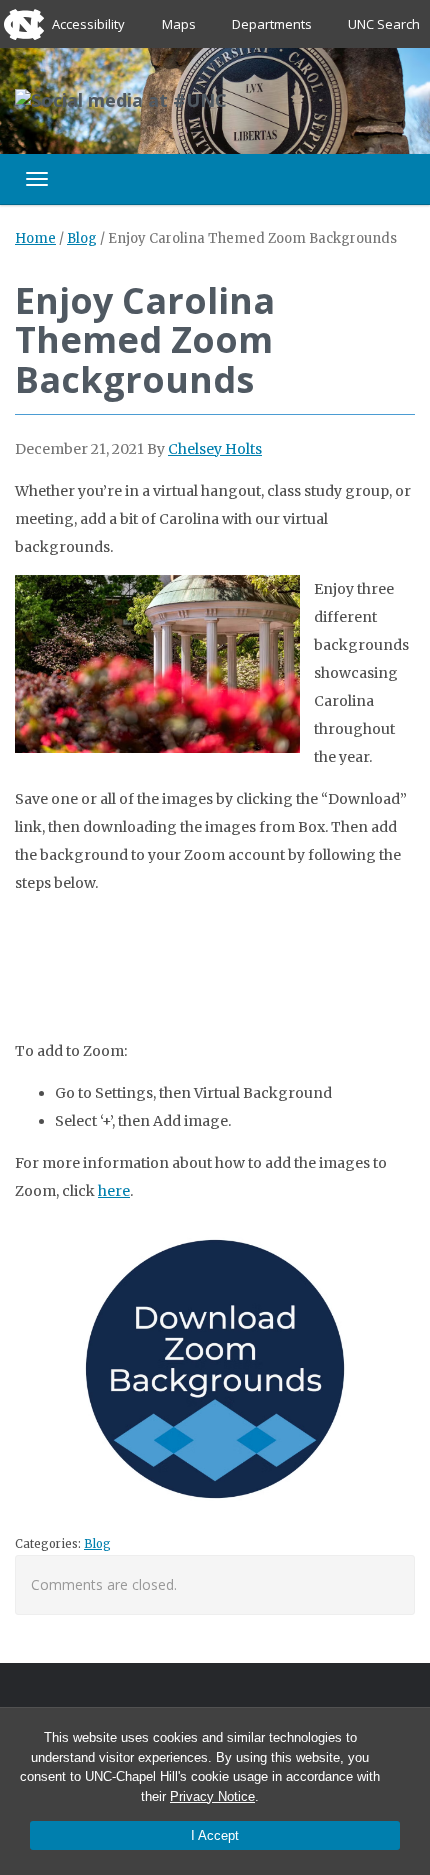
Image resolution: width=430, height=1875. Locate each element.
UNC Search (384, 24)
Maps (179, 24)
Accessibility (88, 24)
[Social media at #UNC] (121, 99)
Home (35, 238)
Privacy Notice (212, 1796)
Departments (272, 24)
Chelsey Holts (215, 449)
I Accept (215, 1835)
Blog (82, 238)
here (114, 1191)
